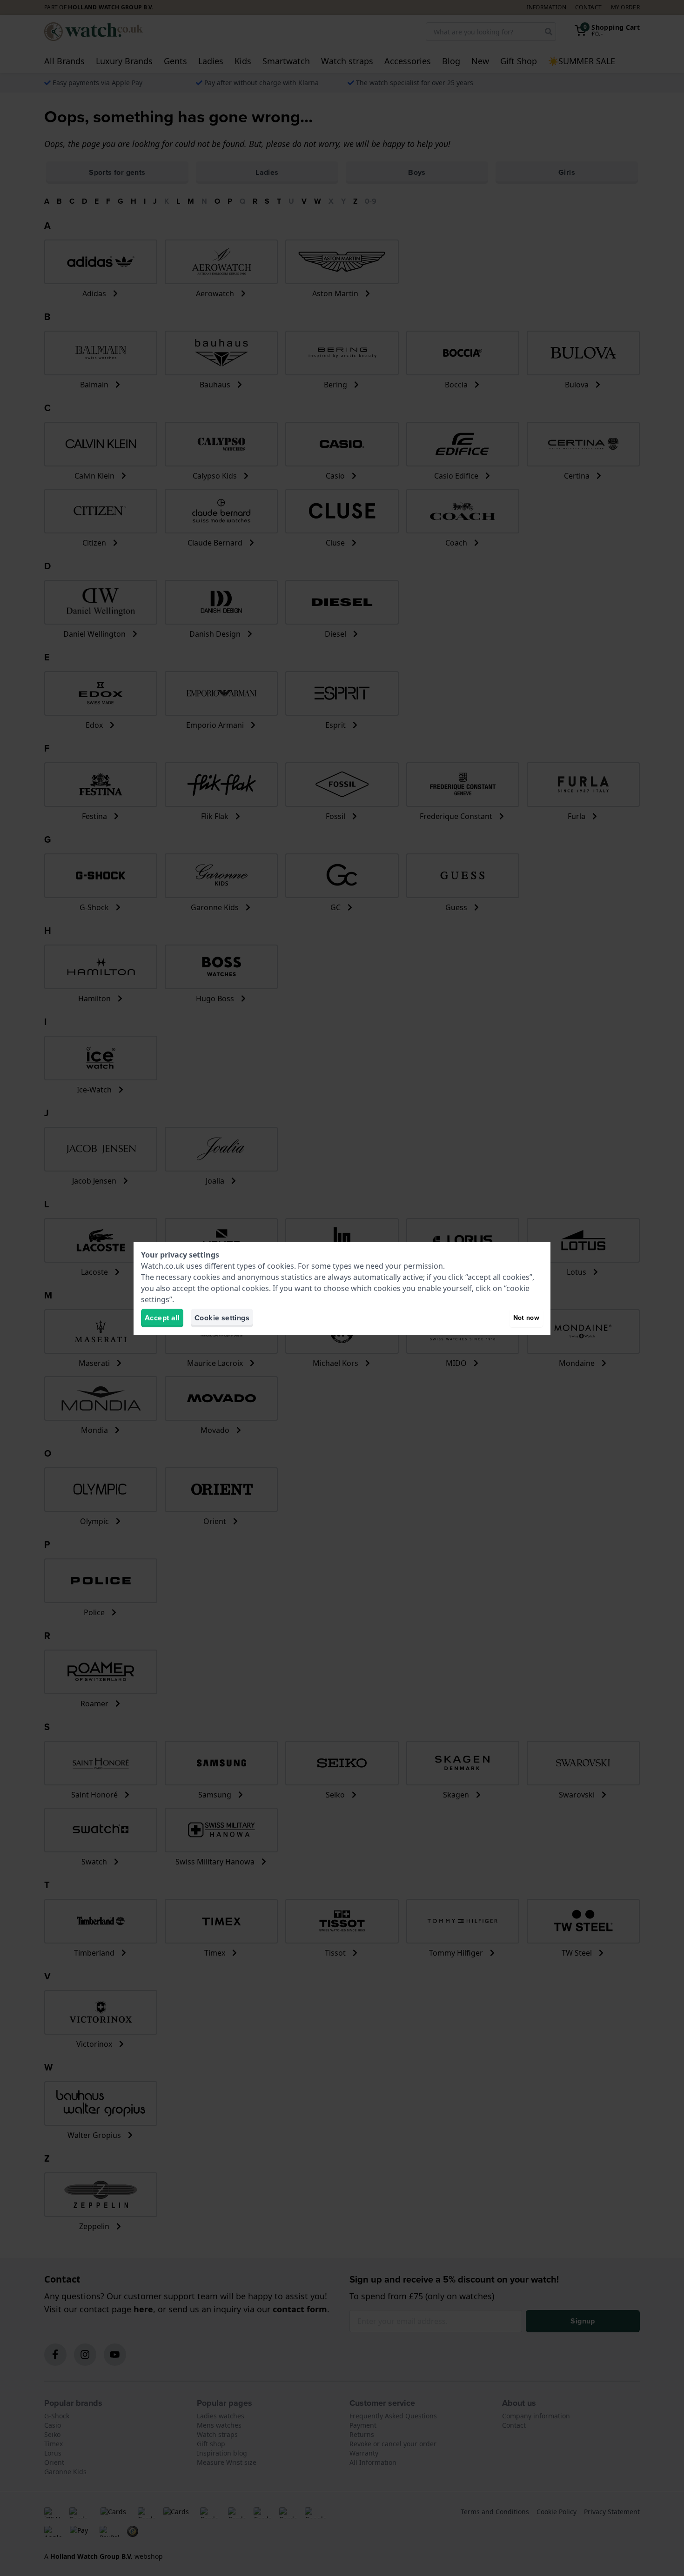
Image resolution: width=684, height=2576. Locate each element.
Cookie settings (222, 1318)
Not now (526, 1318)
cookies (281, 1266)
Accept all (162, 1318)
